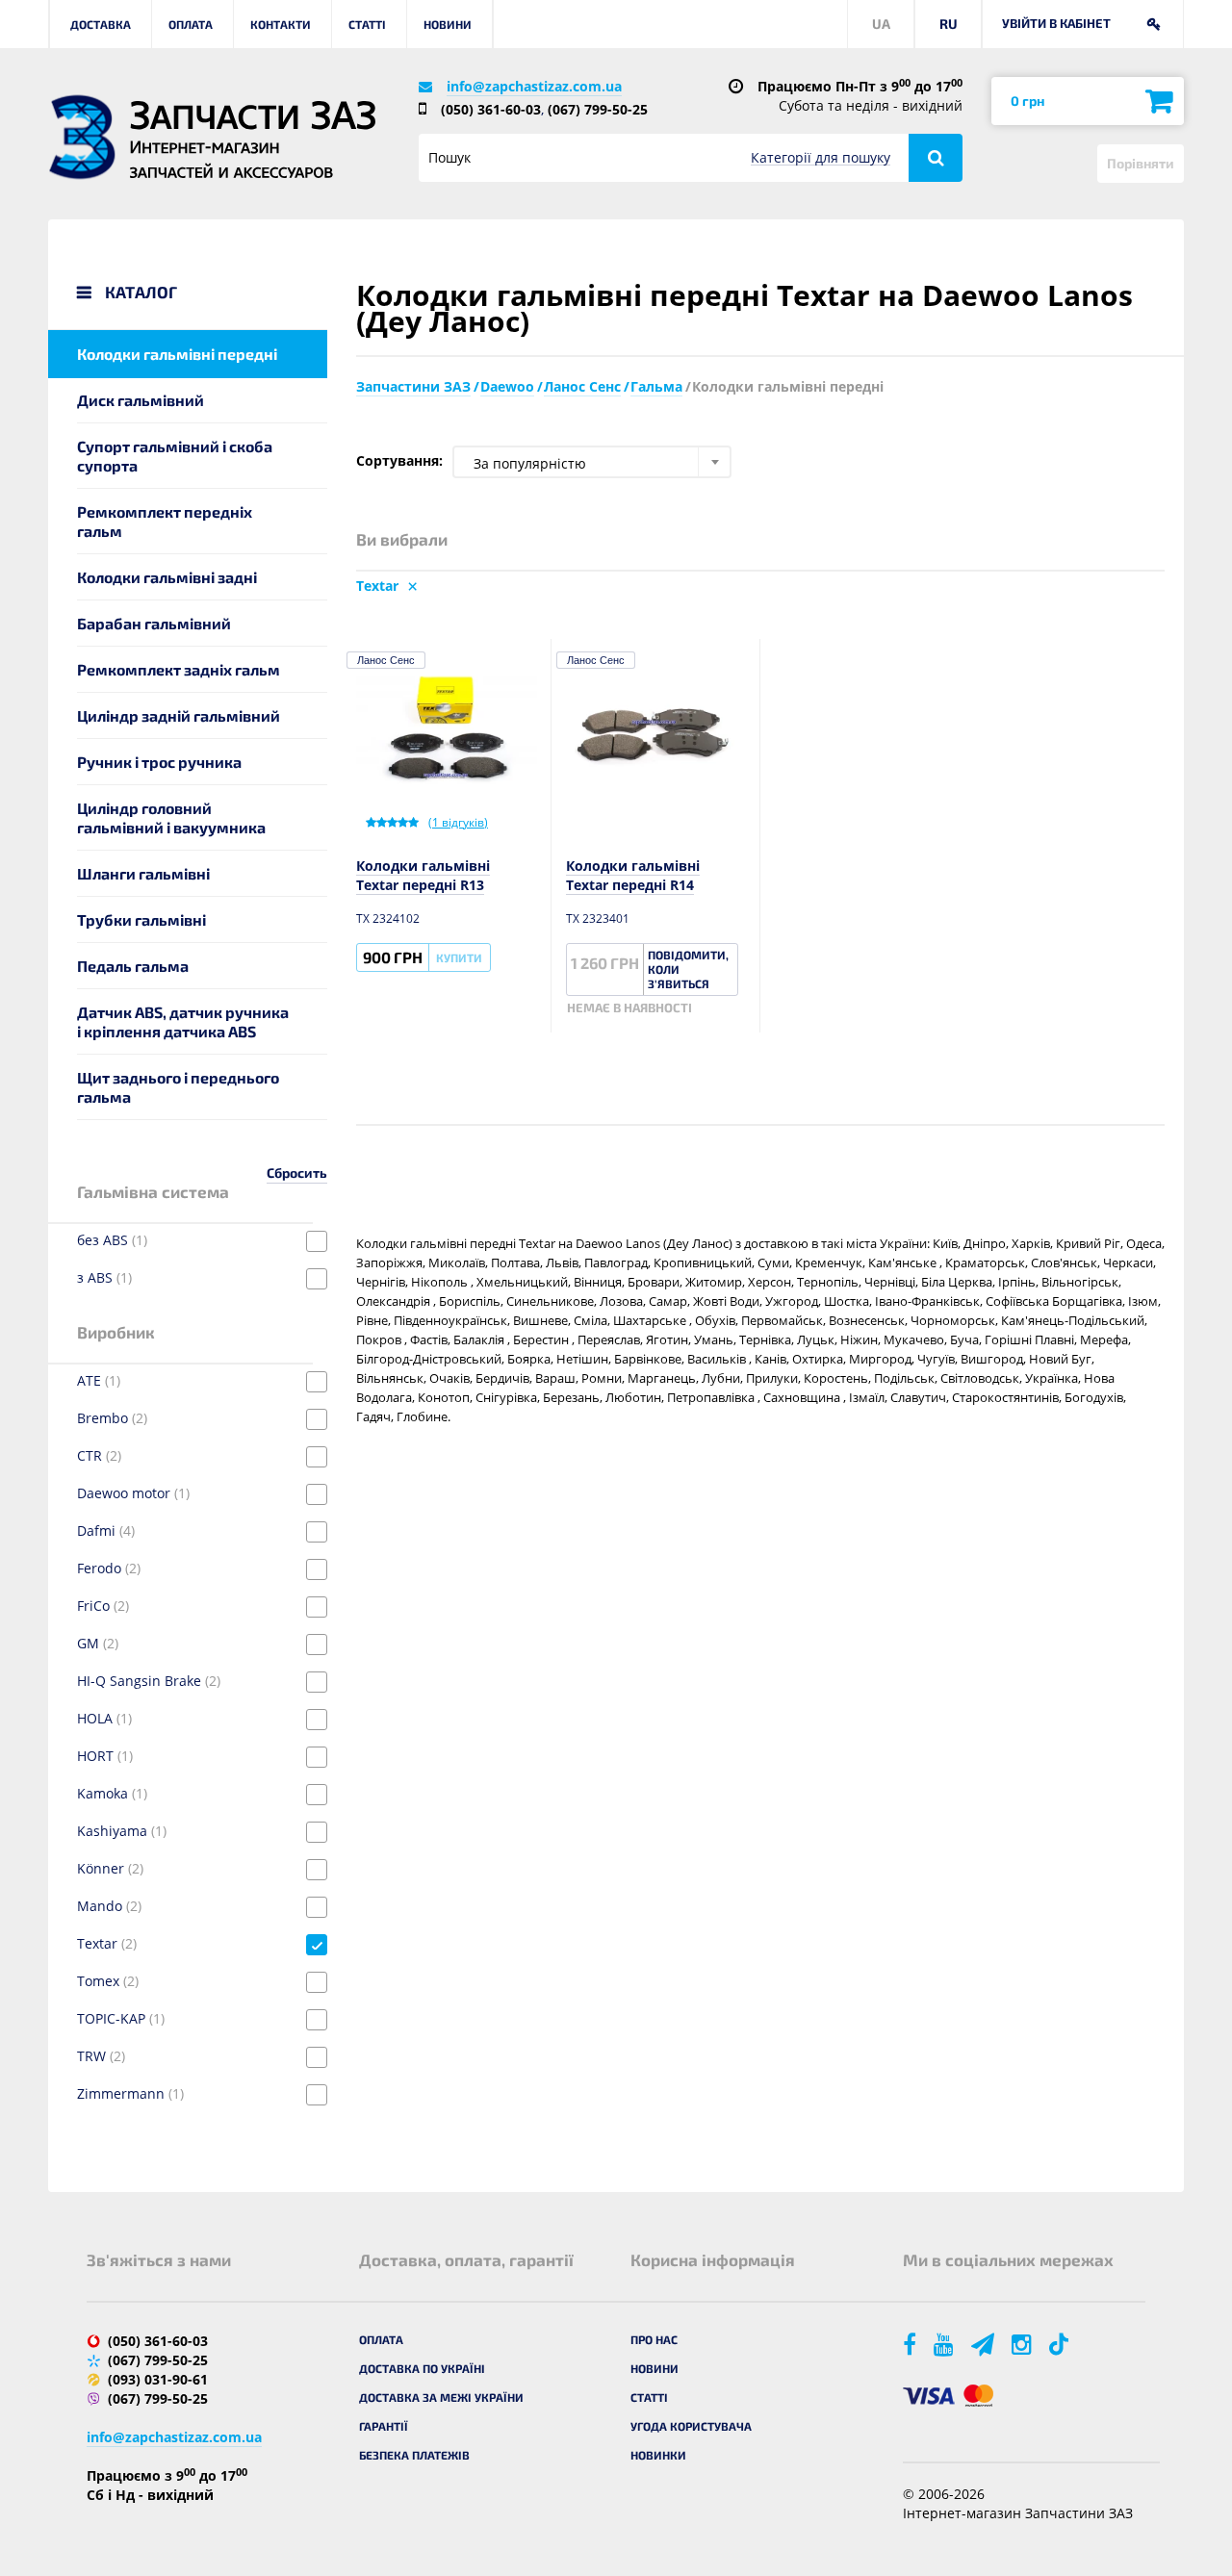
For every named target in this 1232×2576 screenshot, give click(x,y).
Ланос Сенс (386, 660)
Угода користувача (691, 2426)
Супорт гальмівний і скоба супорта (175, 456)
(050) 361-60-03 (491, 109)
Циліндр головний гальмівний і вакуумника (171, 817)
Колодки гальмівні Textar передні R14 (633, 875)
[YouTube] (945, 2344)
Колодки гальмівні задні (167, 577)
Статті (367, 24)
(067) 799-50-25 (598, 109)
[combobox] (592, 462)
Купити (459, 957)
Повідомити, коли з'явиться (688, 969)
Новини (448, 24)
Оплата (191, 24)
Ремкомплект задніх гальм (179, 669)
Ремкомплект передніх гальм (165, 521)
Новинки (658, 2455)
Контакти (281, 24)
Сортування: (399, 460)
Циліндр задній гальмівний (179, 715)
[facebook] (911, 2344)
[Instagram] (1023, 2344)
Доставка (101, 24)
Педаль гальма (133, 966)
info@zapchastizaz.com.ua (534, 86)
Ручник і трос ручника (159, 762)
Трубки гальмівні (141, 919)
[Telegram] (984, 2344)
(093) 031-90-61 (158, 2379)
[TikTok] (1062, 2344)
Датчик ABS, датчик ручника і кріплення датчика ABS (183, 1021)
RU (949, 24)
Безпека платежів (414, 2455)
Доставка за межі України (441, 2397)
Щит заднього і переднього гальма (178, 1087)
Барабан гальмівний (154, 623)
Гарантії (384, 2426)
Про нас (654, 2339)
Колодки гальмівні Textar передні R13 (423, 875)
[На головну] (82, 137)
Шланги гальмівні (143, 873)
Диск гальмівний (141, 400)
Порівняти (1141, 163)
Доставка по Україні (422, 2368)
